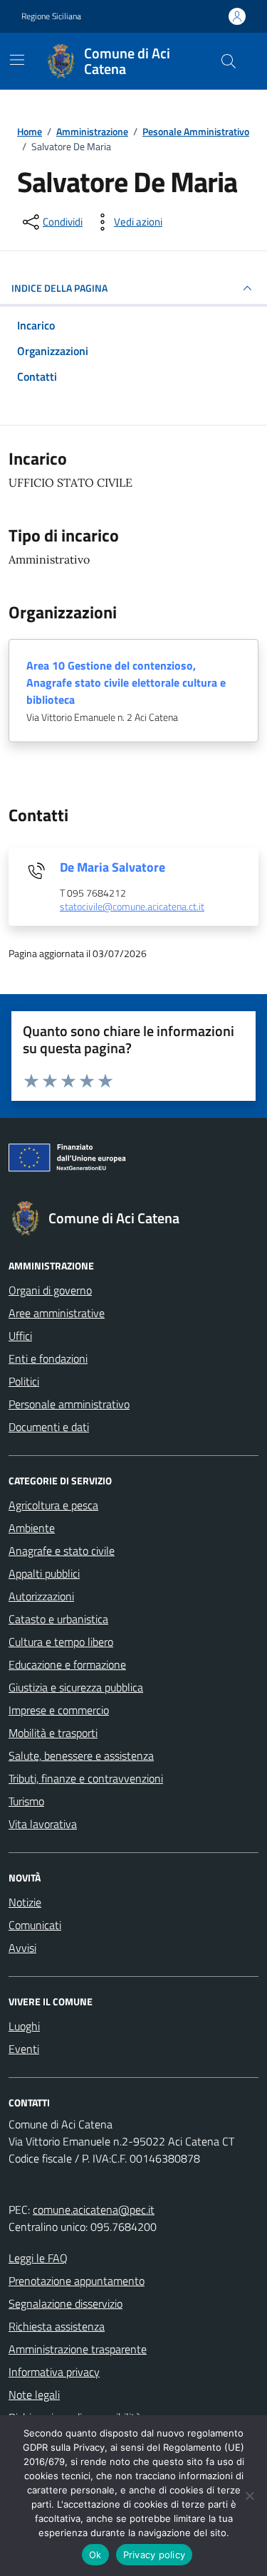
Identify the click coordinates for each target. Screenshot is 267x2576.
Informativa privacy (54, 2372)
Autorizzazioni (41, 1596)
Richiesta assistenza (57, 2326)
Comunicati (35, 1925)
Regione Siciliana (51, 16)
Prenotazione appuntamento (77, 2281)
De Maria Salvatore (112, 867)
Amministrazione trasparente (78, 2349)
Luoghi (24, 2026)
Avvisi (22, 1948)
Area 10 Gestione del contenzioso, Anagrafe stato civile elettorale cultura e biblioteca (126, 682)
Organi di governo (50, 1290)
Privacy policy (155, 2555)
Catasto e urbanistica (58, 1619)
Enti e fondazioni (48, 1358)
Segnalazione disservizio (66, 2303)
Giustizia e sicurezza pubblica (76, 1687)
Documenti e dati (49, 1427)
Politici (24, 1381)
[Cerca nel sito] (229, 61)
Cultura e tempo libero (61, 1642)
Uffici (20, 1336)
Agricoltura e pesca (53, 1505)
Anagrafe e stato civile (62, 1551)
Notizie (25, 1902)
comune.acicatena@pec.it (94, 2210)
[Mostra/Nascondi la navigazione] (17, 60)
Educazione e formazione (67, 1664)
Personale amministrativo (69, 1404)
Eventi (24, 2049)
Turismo (26, 1801)
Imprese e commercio (59, 1710)
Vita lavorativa (43, 1824)
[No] (249, 2496)
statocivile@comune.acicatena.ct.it (132, 907)
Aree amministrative (57, 1313)
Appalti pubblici (44, 1573)
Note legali (34, 2395)
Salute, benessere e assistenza (81, 1756)
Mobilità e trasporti (53, 1733)
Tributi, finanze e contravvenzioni (86, 1778)
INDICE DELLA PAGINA (59, 288)
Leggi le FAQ (38, 2258)
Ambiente (32, 1528)
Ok (95, 2555)
